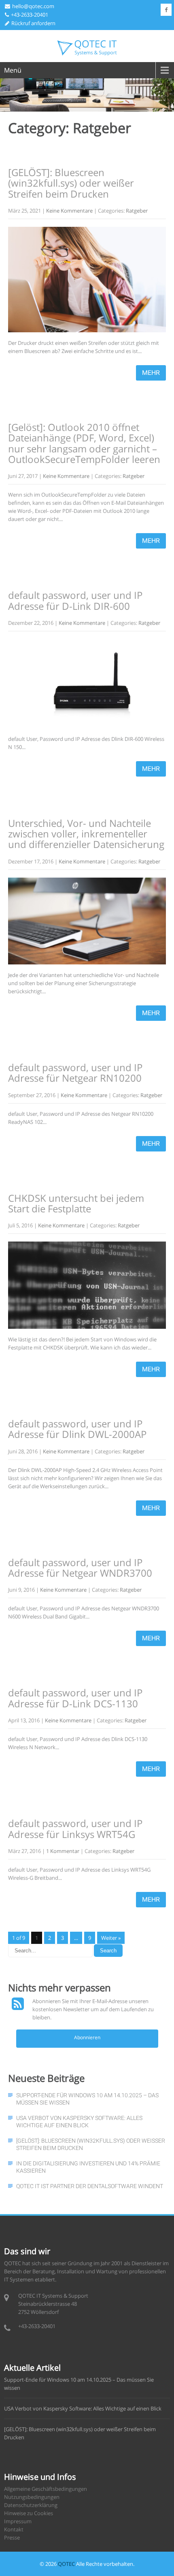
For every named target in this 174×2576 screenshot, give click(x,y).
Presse (12, 2537)
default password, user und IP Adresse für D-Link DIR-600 (75, 600)
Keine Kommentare (69, 211)
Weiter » (111, 1938)
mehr (151, 373)
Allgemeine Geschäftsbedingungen (46, 2489)
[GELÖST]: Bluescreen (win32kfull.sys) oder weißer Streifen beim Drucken (71, 183)
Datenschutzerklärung (31, 2505)
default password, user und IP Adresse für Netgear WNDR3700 (80, 1568)
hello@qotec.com (33, 6)
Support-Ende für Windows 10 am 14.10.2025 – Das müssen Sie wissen (87, 2099)
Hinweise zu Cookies (29, 2513)
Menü (13, 70)
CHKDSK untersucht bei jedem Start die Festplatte (76, 1203)
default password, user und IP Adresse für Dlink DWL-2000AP (77, 1429)
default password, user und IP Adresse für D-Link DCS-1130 (75, 1698)
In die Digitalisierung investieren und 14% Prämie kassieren (88, 2167)
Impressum (18, 2521)
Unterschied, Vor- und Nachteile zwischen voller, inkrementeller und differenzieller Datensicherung (86, 834)
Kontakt (14, 2529)
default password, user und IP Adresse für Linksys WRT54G (75, 1828)
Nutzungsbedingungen (32, 2497)
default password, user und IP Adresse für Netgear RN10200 (75, 1073)
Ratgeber (137, 211)
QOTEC (66, 2564)
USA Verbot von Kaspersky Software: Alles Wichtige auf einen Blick (79, 2122)
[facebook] (166, 10)
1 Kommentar (63, 1851)
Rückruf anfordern (33, 23)
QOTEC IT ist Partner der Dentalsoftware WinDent (90, 2186)
